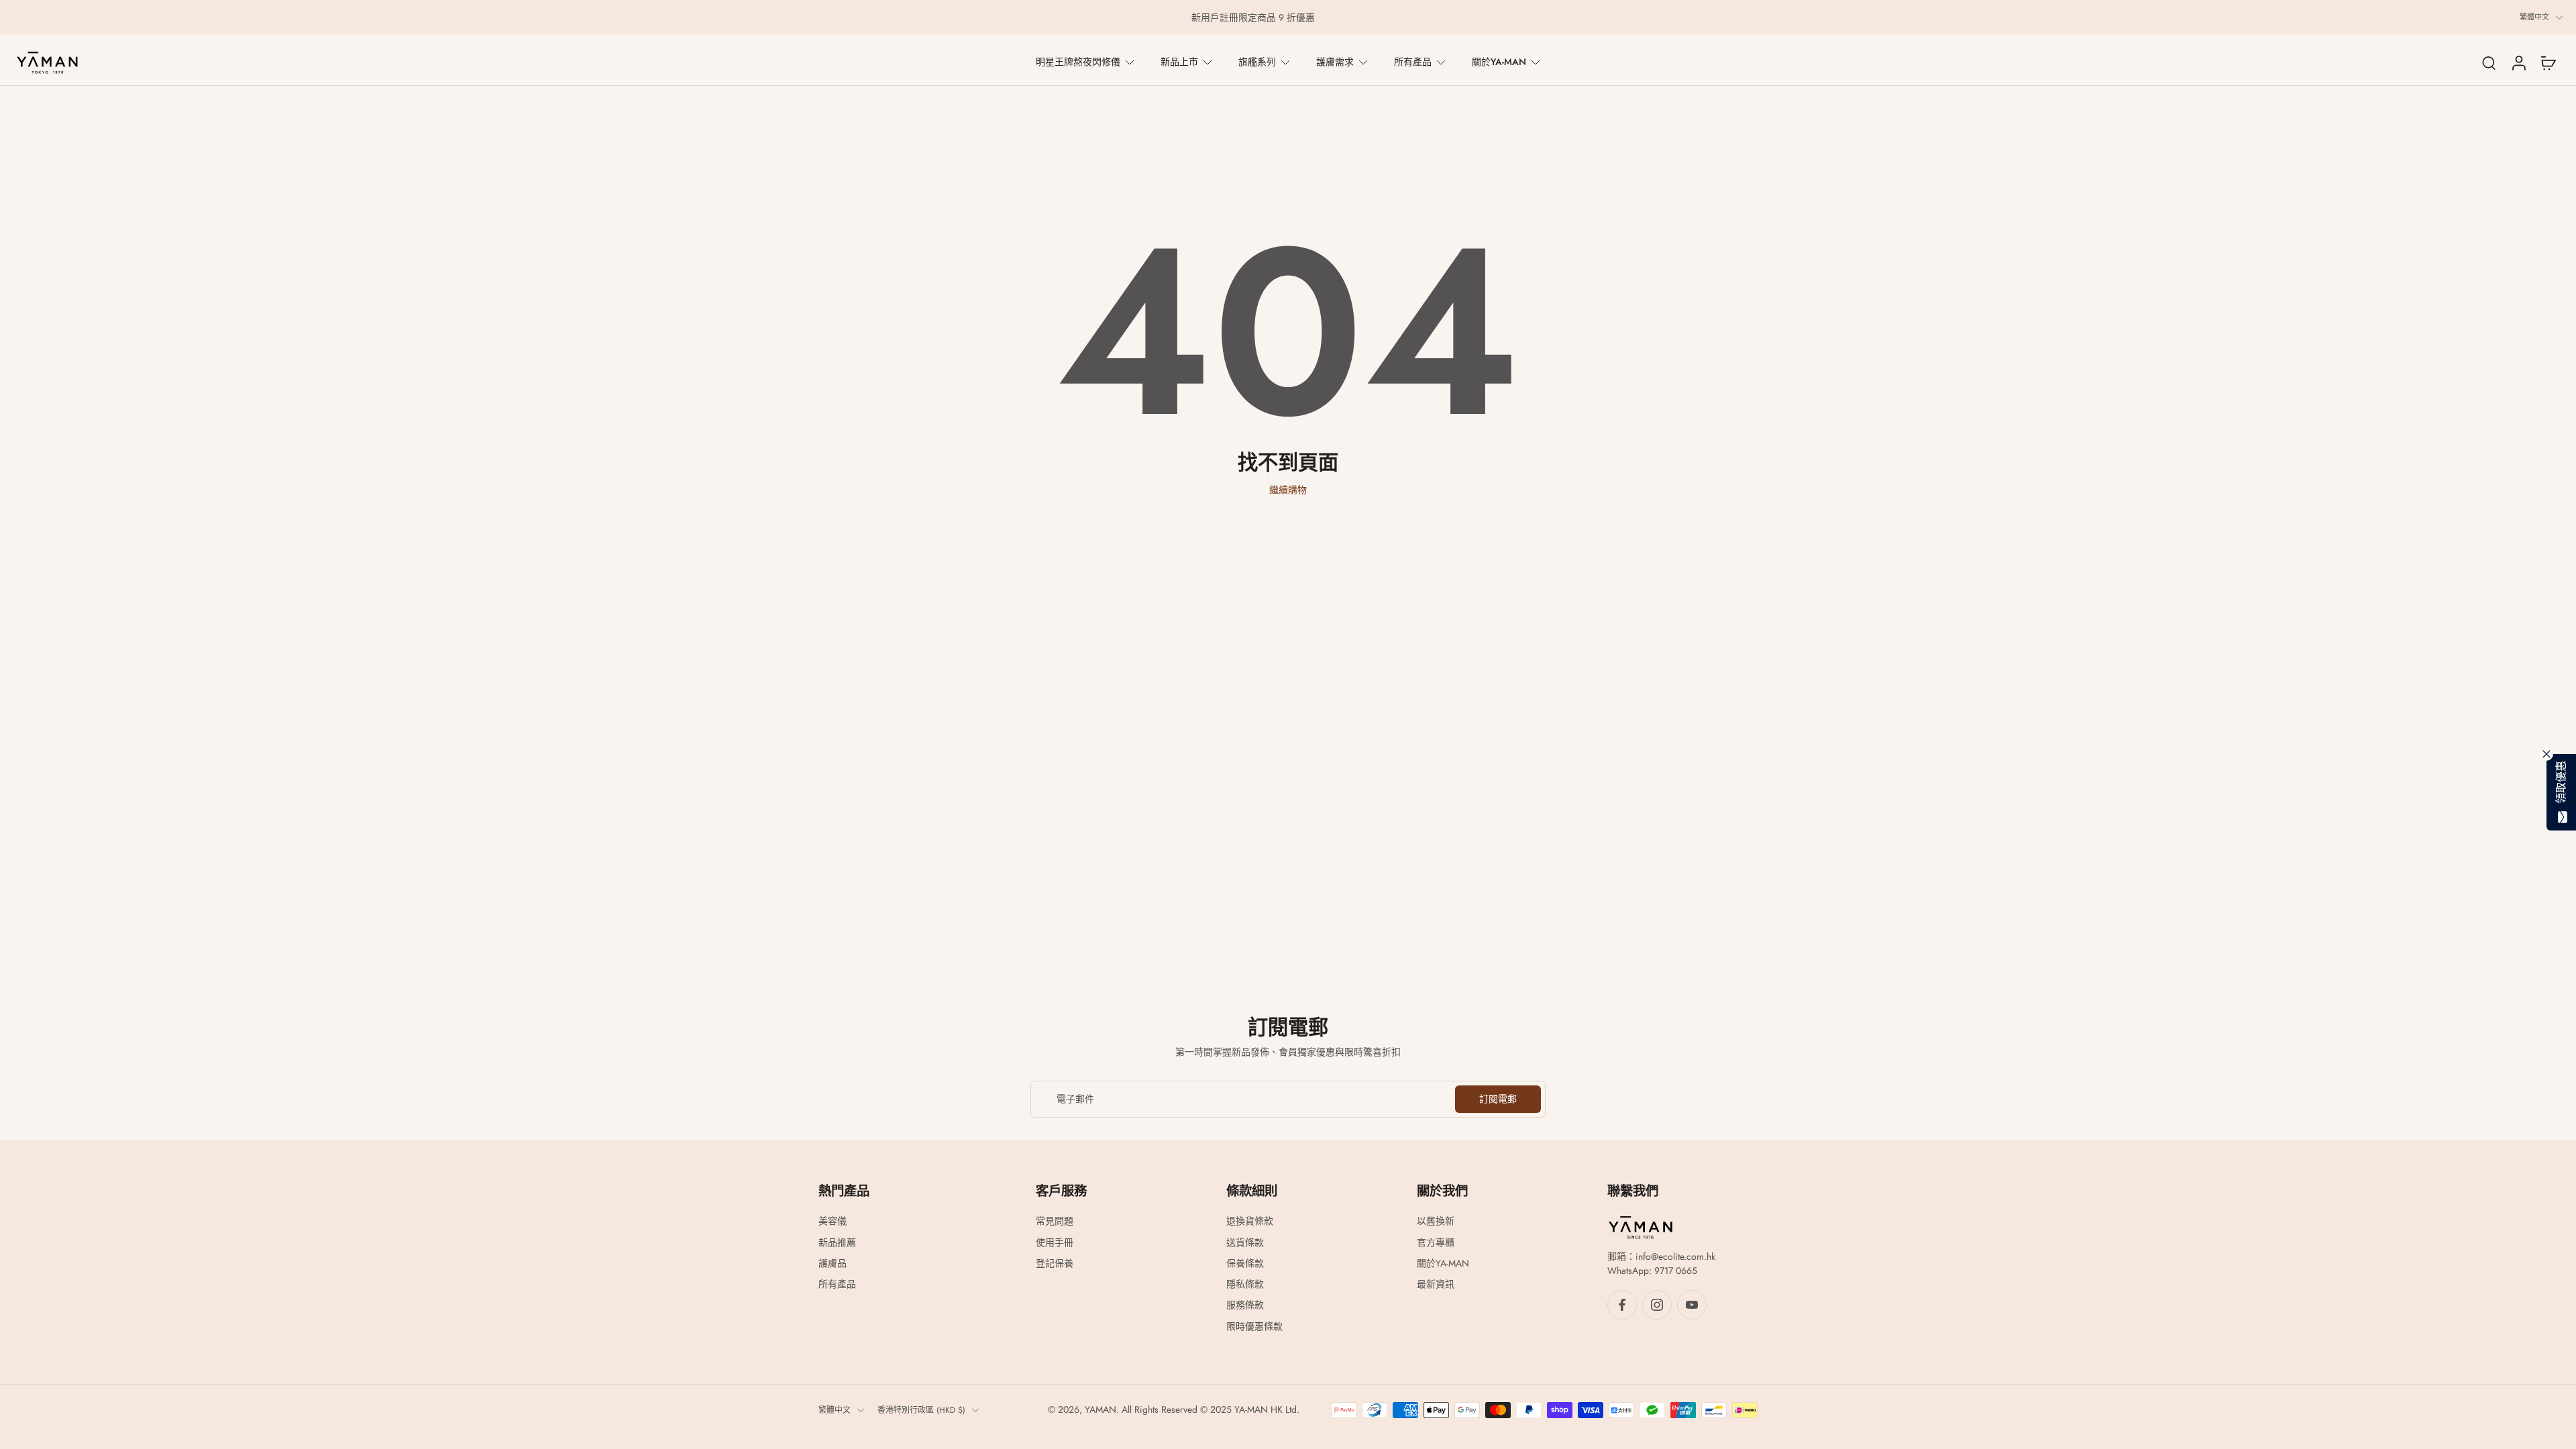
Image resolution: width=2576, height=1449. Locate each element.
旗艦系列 (1257, 62)
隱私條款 (1245, 1284)
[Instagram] (1657, 1305)
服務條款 (1245, 1305)
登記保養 (1055, 1264)
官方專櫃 (1436, 1242)
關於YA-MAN (1499, 62)
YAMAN (1101, 1409)
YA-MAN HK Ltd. (1267, 1409)
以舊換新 (1436, 1221)
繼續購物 (1288, 490)
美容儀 (833, 1221)
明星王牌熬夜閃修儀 (1078, 62)
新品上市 (1179, 62)
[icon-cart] (2548, 62)
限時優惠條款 (1254, 1326)
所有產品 (1413, 62)
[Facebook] (1622, 1305)
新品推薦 (837, 1242)
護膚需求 (1335, 62)
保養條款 (1245, 1264)
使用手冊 (1055, 1242)
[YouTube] (1692, 1305)
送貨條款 (1245, 1242)
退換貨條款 (1250, 1221)
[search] (2489, 62)
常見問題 (1055, 1221)
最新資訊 (1436, 1284)
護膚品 (833, 1264)
